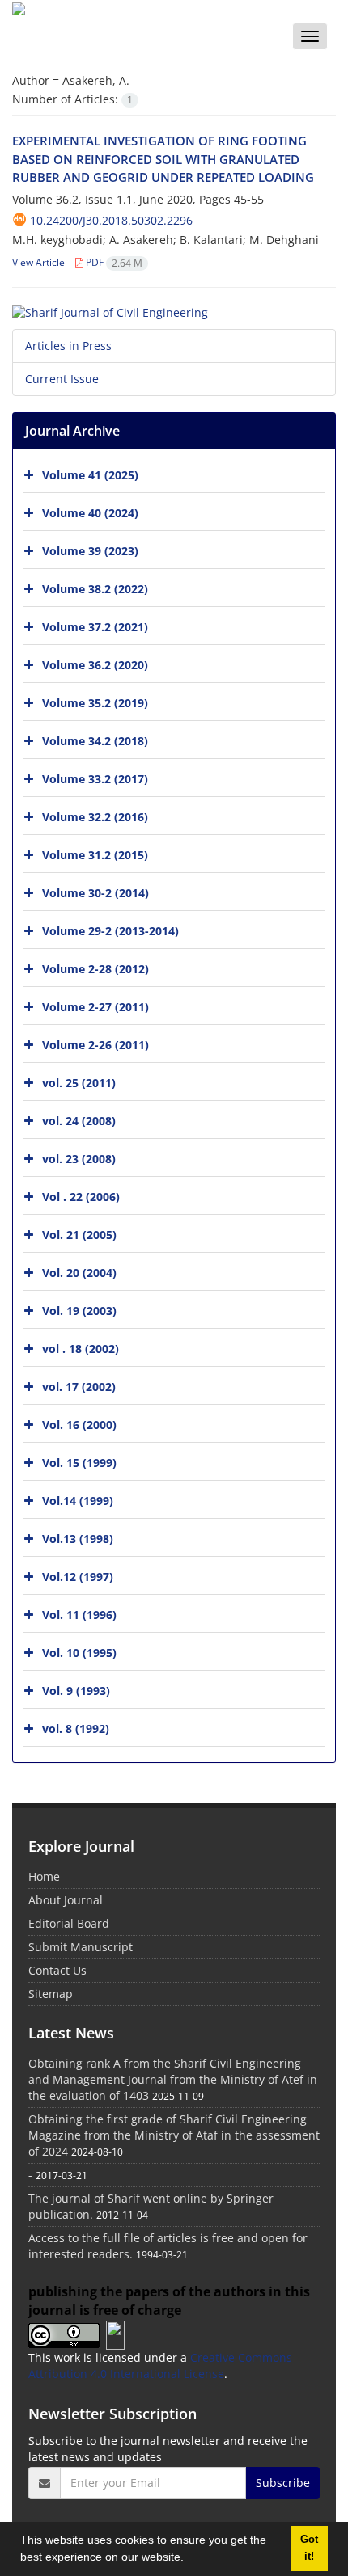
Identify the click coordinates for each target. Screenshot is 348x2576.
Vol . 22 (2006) (81, 1197)
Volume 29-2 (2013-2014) (110, 931)
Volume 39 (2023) (90, 551)
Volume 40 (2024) (90, 513)
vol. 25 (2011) (79, 1083)
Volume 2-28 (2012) (95, 969)
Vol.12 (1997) (78, 1577)
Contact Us (57, 1970)
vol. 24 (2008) (79, 1121)
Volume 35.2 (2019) (95, 703)
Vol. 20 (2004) (79, 1273)
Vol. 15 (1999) (79, 1463)
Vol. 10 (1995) (79, 1653)
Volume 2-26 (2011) (95, 1045)
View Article (38, 262)
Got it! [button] (309, 2548)
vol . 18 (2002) (81, 1349)
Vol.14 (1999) (78, 1501)
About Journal (66, 1900)
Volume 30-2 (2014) (95, 893)
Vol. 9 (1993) (76, 1691)
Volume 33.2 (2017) (95, 779)
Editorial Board (69, 1923)
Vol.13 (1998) (78, 1539)
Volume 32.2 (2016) (95, 817)
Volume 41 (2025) (90, 475)
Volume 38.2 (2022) (95, 589)
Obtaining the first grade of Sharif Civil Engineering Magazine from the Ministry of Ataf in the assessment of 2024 (174, 2135)
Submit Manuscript (81, 1947)
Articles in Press (68, 346)
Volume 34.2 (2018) (95, 741)
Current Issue (62, 379)
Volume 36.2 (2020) (95, 665)
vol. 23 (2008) (79, 1159)
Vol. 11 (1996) (79, 1615)
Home (44, 1876)
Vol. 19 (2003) (79, 1311)
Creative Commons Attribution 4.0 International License (160, 2365)
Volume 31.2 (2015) (95, 855)
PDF (113, 262)
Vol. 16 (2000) (79, 1425)
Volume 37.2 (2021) (95, 627)
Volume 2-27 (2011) (95, 1007)
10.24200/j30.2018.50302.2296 (111, 220)
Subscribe (283, 2483)
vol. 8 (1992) (76, 1729)
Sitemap (51, 1994)
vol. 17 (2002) (79, 1387)
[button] (189, 2559)
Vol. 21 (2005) (79, 1235)
